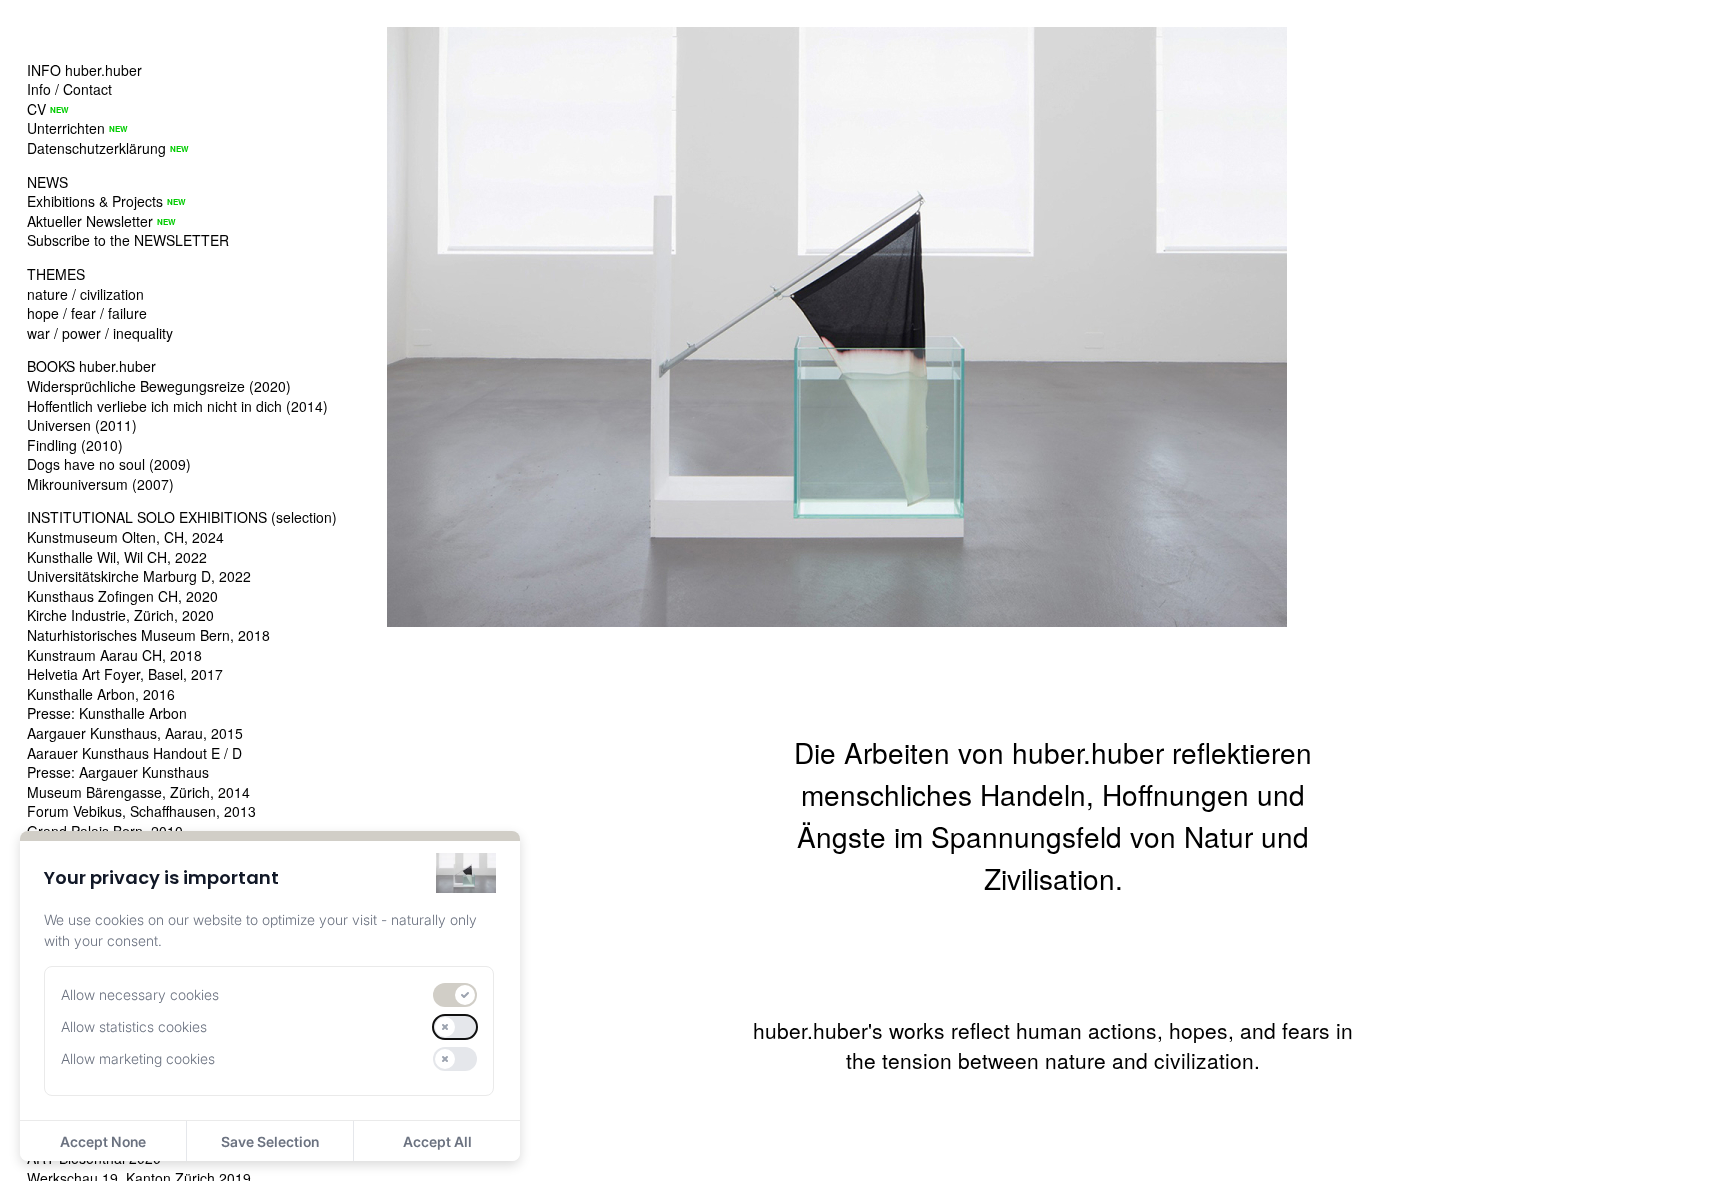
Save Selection (270, 1141)
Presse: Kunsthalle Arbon (107, 713)
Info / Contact (69, 89)
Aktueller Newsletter (90, 221)
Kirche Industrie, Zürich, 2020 (120, 615)
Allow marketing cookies (138, 1058)
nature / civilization (85, 294)
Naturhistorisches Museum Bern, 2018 (148, 635)
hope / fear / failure (87, 313)
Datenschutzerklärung (96, 148)
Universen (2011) (82, 425)
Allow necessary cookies (140, 994)
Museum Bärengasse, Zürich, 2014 (138, 792)
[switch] (455, 995)
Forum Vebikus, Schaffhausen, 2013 (141, 811)
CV (36, 109)
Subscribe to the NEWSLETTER (128, 240)
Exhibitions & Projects (95, 201)
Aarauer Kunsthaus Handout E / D (134, 753)
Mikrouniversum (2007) (100, 484)
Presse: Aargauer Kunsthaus (118, 772)
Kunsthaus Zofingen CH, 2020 (122, 596)
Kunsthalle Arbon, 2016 (101, 694)
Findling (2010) (75, 445)
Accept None (103, 1141)
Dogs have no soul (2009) (109, 464)
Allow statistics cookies (134, 1026)
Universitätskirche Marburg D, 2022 (139, 576)
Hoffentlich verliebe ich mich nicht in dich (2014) (177, 406)
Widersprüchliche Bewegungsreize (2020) (159, 386)
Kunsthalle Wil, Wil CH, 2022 (117, 557)
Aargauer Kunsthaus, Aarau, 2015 (135, 733)
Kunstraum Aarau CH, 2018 (114, 655)
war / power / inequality (100, 333)
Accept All (437, 1141)
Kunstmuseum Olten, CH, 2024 (125, 537)
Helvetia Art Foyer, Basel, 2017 (125, 674)
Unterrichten (66, 128)
